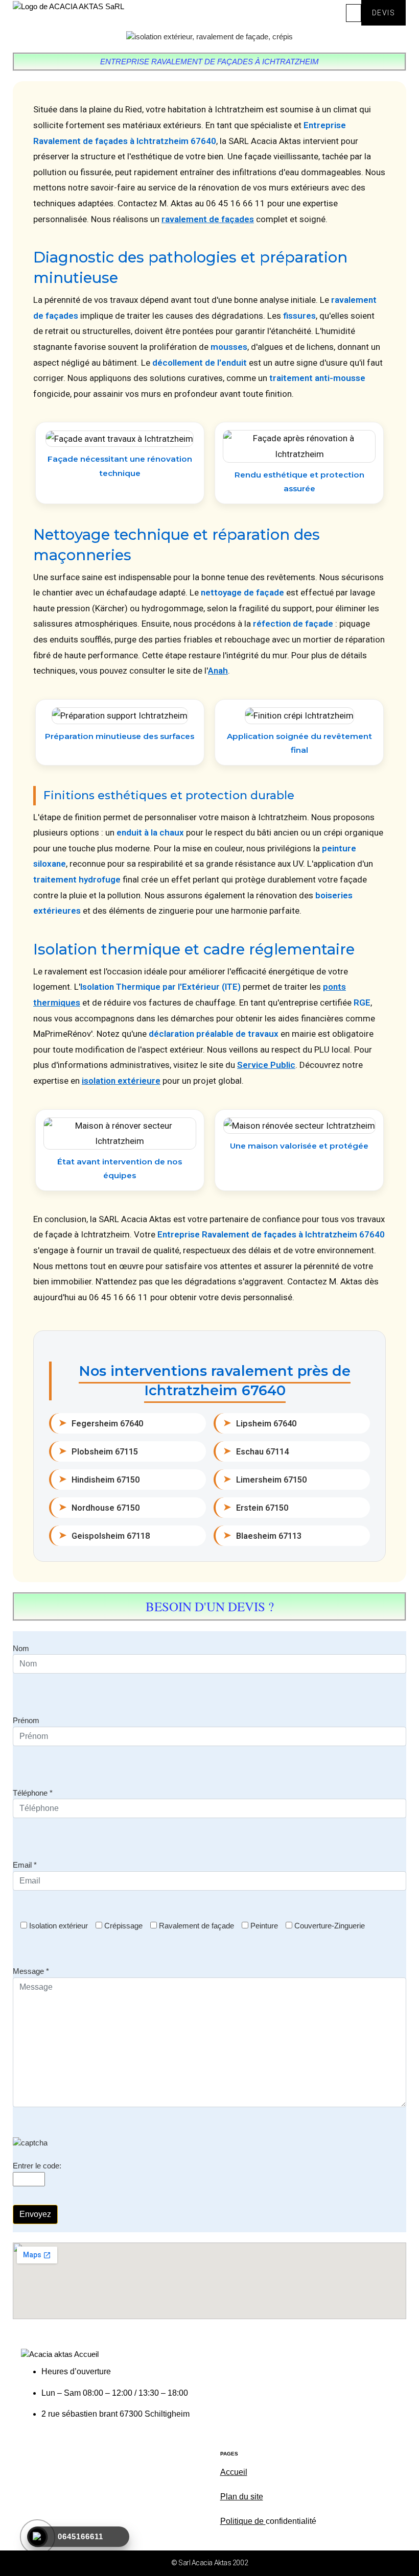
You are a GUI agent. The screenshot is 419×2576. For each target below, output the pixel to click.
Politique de (243, 2521)
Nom (21, 1648)
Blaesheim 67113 (262, 1535)
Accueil (234, 2472)
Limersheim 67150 (265, 1479)
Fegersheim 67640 (101, 1423)
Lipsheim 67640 (260, 1423)
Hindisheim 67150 (99, 1479)
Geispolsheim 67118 (104, 1535)
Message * (31, 1971)
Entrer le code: (37, 2166)
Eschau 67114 (256, 1451)
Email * (25, 1865)
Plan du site (242, 2497)
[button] (354, 13)
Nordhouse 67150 (99, 1507)
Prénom (26, 1720)
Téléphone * (33, 1793)
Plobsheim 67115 (98, 1451)
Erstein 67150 (256, 1507)
